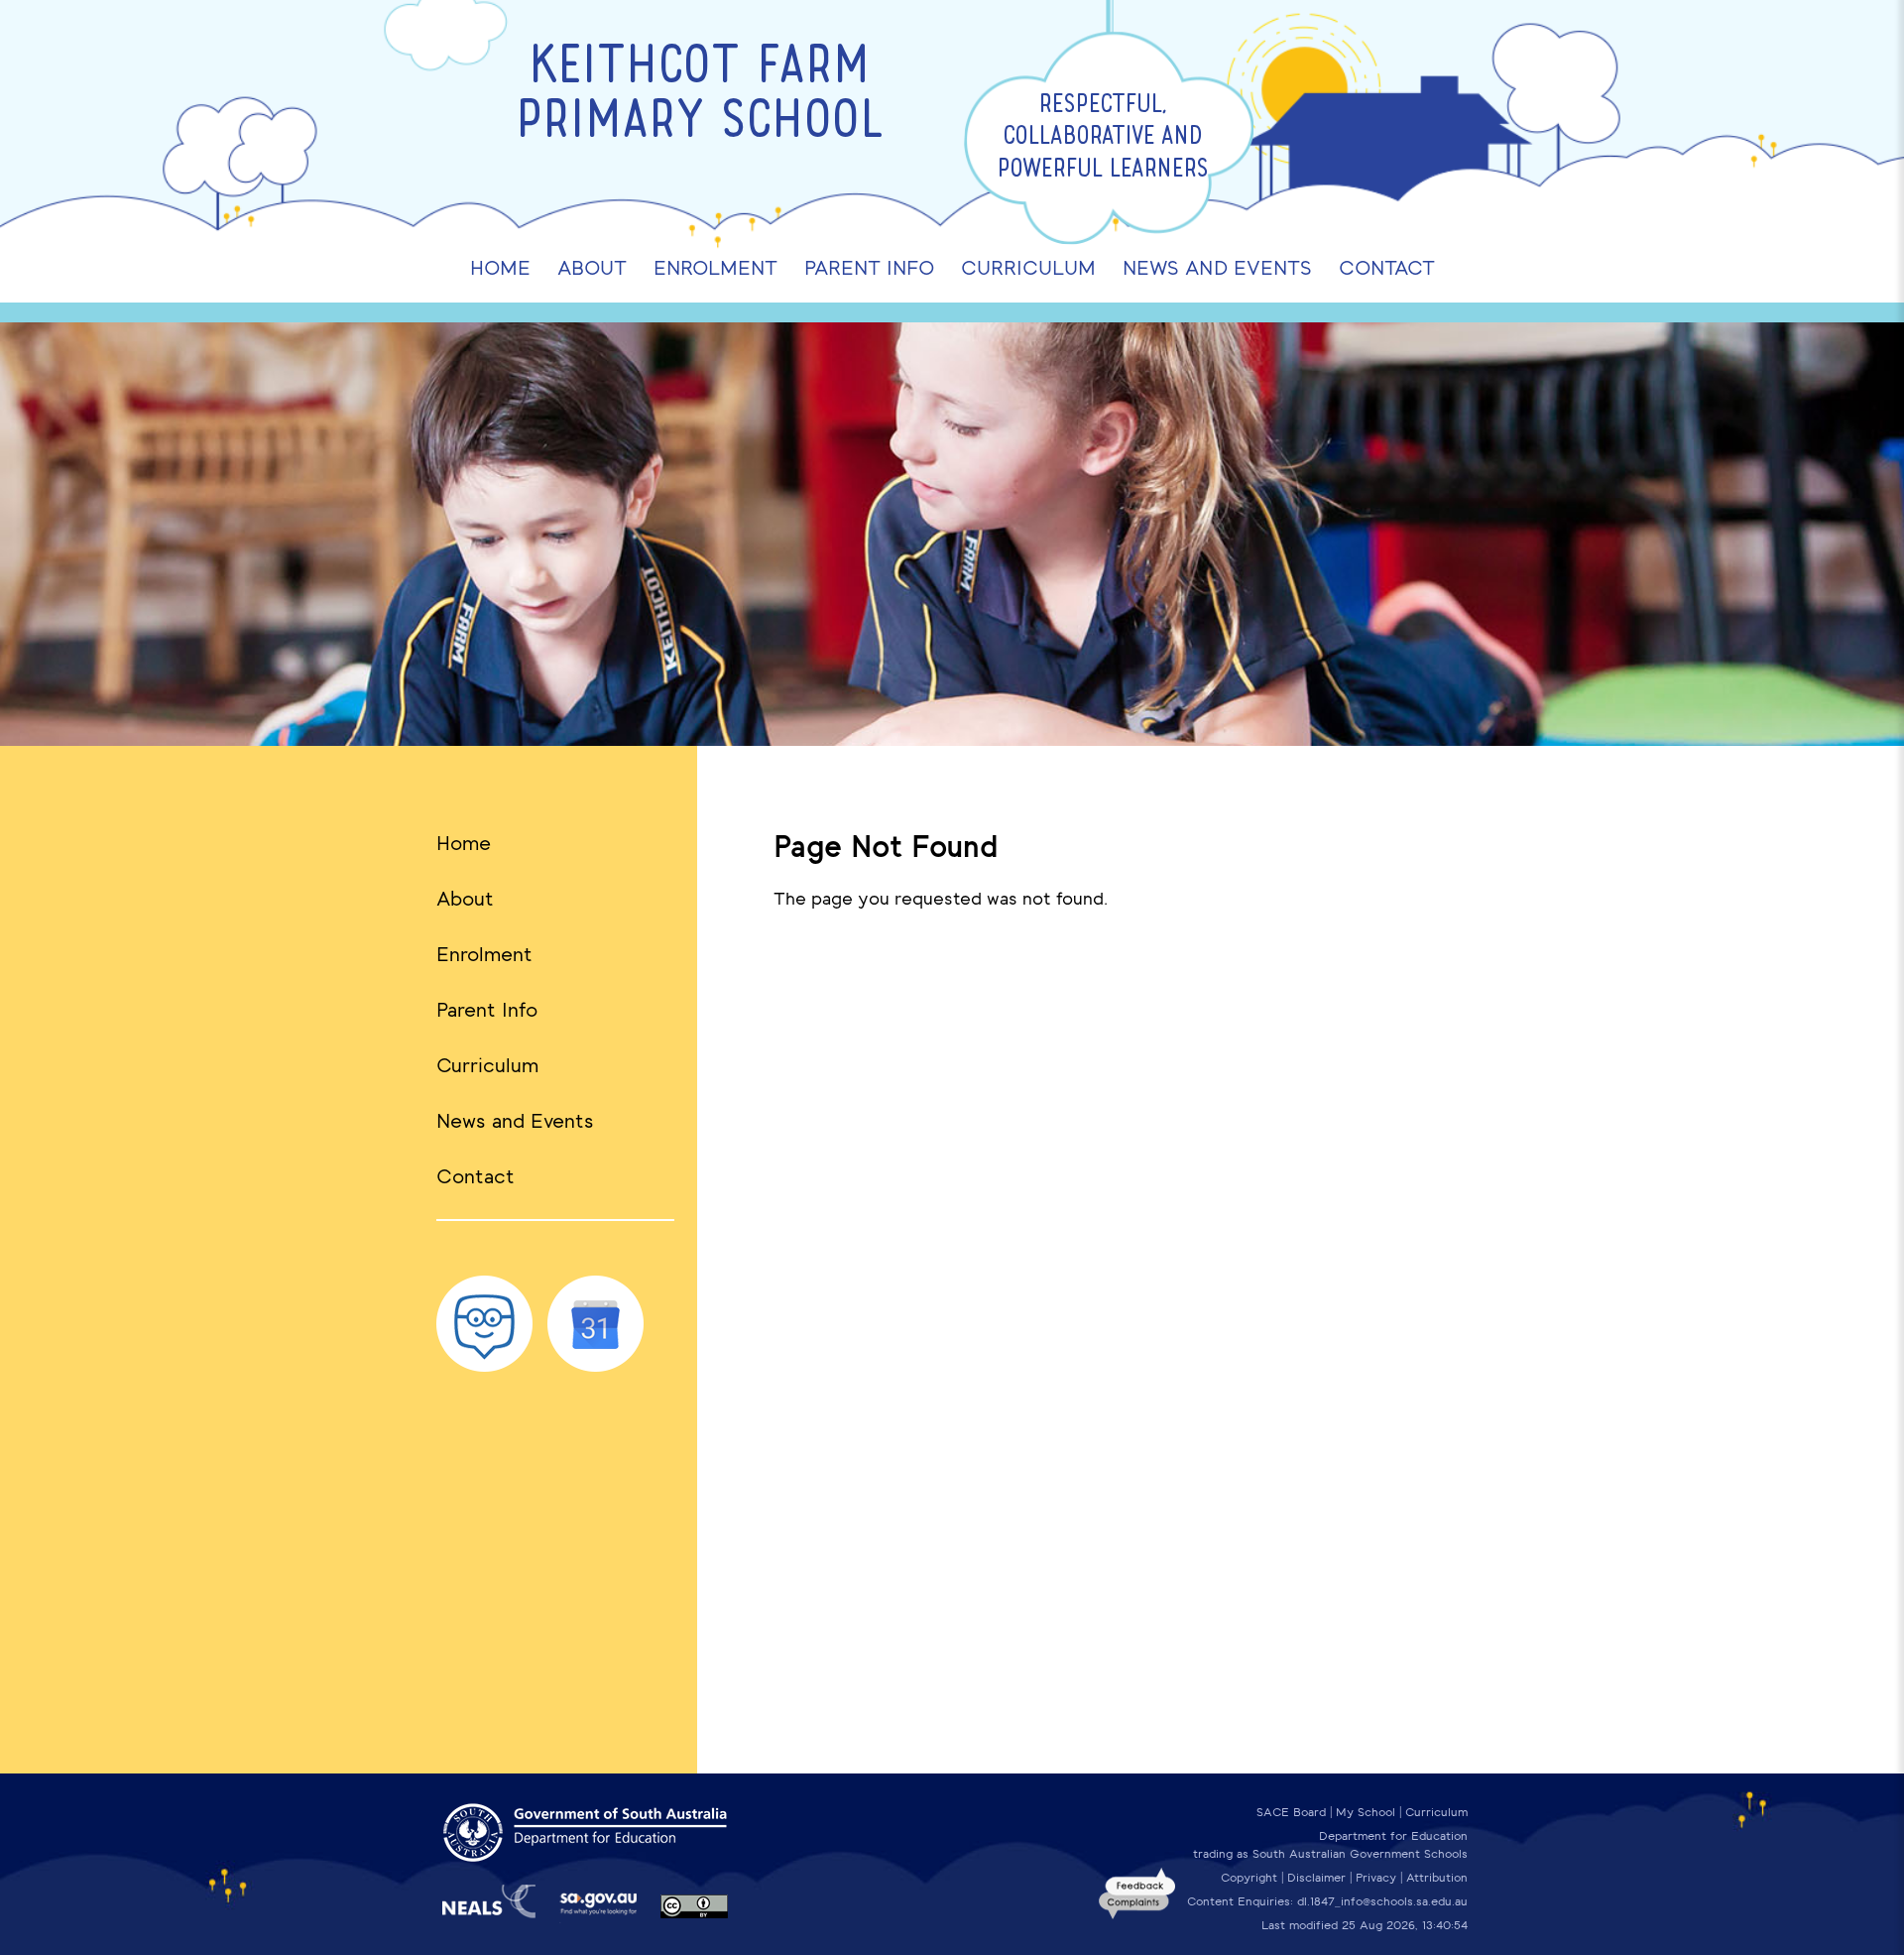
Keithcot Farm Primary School (700, 96)
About (465, 899)
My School (1366, 1812)
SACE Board (1291, 1812)
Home (464, 843)
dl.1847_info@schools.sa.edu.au (1382, 1901)
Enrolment (484, 954)
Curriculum (487, 1065)
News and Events (515, 1121)
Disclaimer (1316, 1878)
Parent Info (487, 1010)
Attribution (1437, 1878)
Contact (476, 1176)
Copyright (1249, 1878)
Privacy (1376, 1878)
